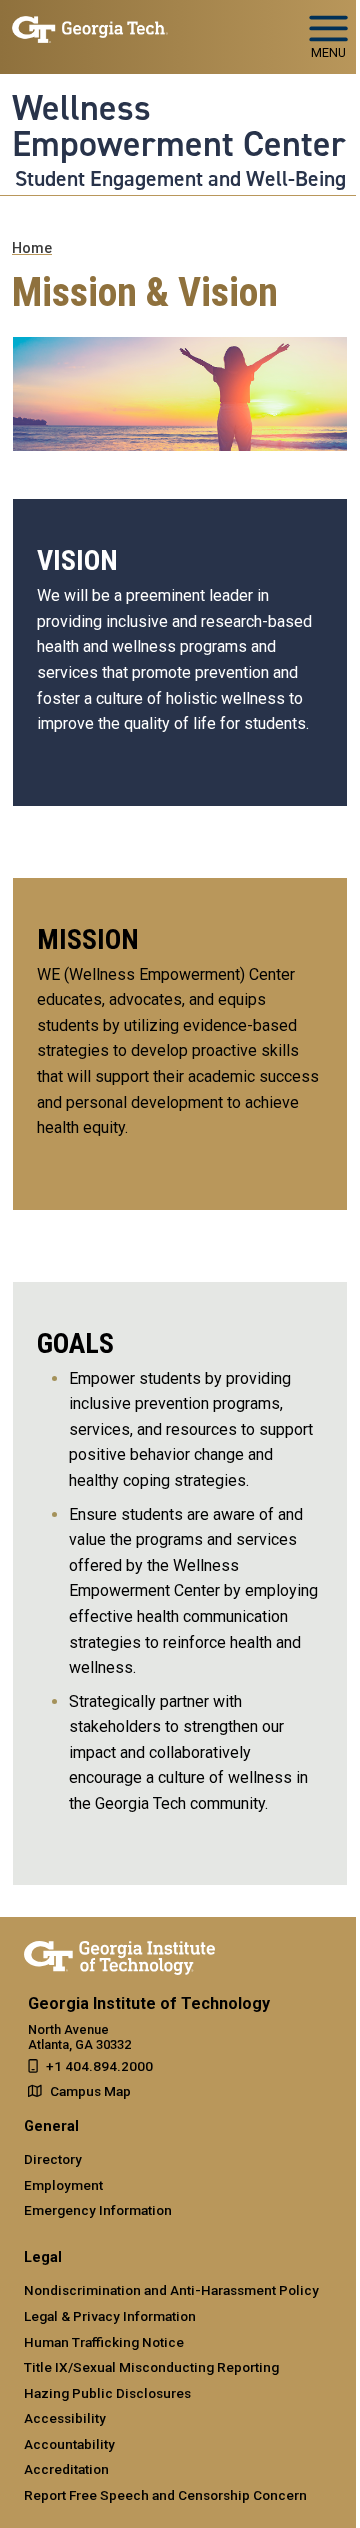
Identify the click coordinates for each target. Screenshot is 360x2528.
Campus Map (90, 2091)
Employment (63, 2185)
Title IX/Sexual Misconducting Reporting (151, 2367)
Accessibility (65, 2418)
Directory (53, 2159)
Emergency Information (98, 2210)
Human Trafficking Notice (104, 2342)
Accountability (69, 2444)
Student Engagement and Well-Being (180, 179)
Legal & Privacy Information (110, 2316)
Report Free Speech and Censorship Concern (165, 2495)
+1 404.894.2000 (99, 2066)
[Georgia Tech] (119, 1954)
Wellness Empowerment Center (179, 126)
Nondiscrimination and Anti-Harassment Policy (171, 2290)
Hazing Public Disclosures (107, 2393)
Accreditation (66, 2469)
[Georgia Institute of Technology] (90, 28)
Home (32, 248)
